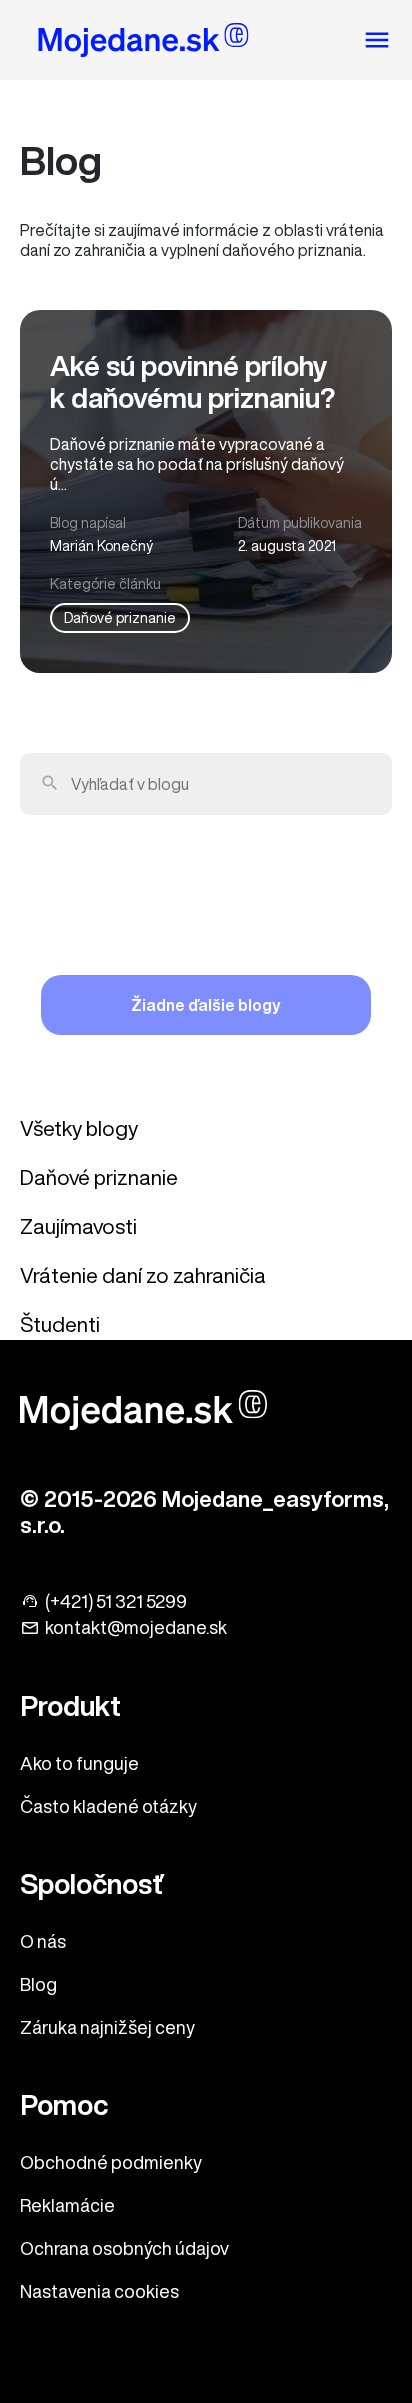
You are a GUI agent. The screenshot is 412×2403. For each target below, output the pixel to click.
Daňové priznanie (120, 618)
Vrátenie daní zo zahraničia (143, 1275)
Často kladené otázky (108, 1806)
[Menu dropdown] (377, 40)
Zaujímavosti (78, 1226)
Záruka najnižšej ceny (107, 2027)
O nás (43, 1941)
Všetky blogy (79, 1128)
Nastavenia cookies (99, 2291)
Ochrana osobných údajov (124, 2248)
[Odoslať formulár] (50, 783)
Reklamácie (67, 2205)
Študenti (60, 1324)
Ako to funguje (79, 1763)
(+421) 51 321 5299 (116, 1601)
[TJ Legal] (143, 43)
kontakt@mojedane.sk (136, 1627)
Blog (38, 1984)
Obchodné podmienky (111, 2162)
